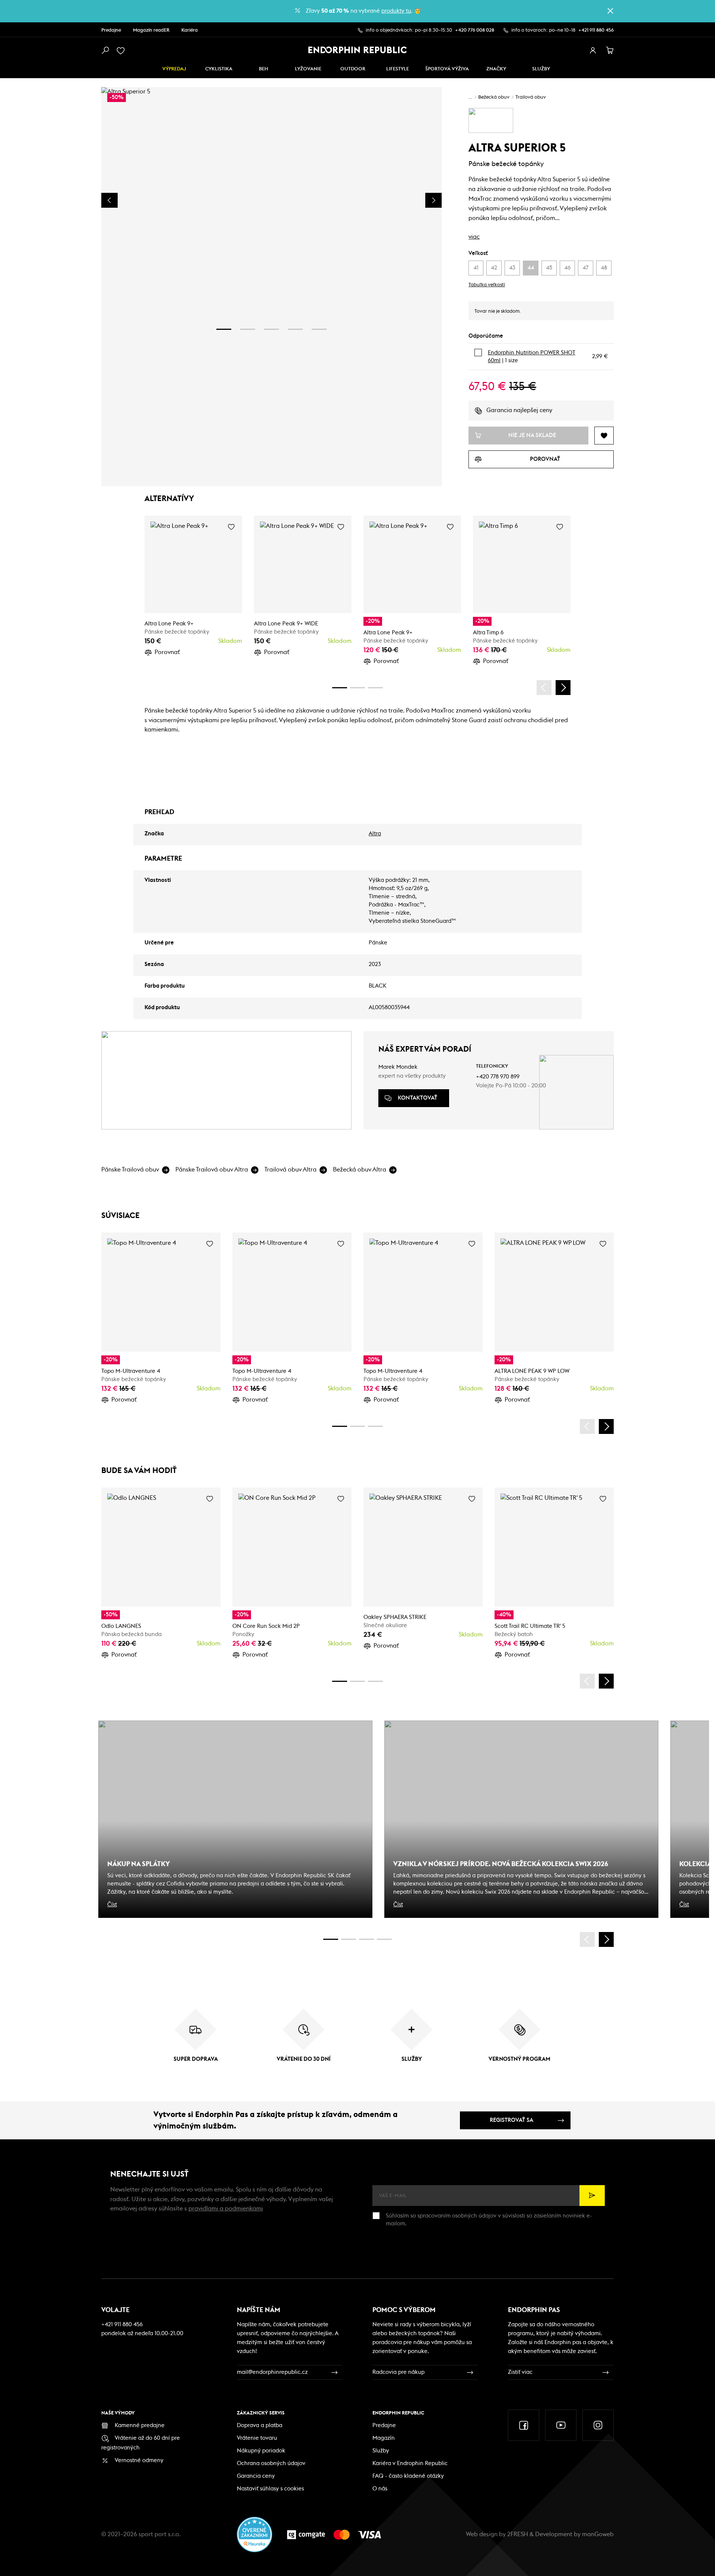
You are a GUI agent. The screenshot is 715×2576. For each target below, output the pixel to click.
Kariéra (190, 30)
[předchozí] (544, 688)
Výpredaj (174, 69)
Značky (496, 69)
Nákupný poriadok (261, 2451)
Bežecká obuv (494, 97)
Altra (375, 834)
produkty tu (396, 11)
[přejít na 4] (295, 329)
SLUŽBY (541, 69)
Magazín (384, 2438)
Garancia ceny (256, 2476)
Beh (263, 69)
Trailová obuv (531, 97)
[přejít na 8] (375, 688)
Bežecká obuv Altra (360, 1170)
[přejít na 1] (224, 329)
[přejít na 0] (340, 688)
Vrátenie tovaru (257, 2438)
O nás (380, 2489)
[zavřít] (610, 11)
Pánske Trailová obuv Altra (212, 1170)
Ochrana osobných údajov (271, 2463)
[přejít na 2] (248, 329)
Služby (381, 2451)
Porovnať (167, 652)
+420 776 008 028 (475, 30)
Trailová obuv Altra (290, 1170)
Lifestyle (398, 69)
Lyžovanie (308, 69)
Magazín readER (151, 30)
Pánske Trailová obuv (130, 1170)
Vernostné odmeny (139, 2460)
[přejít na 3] (271, 329)
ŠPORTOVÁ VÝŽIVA (447, 69)
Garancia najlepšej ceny (519, 410)
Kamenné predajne (140, 2425)
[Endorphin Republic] (358, 50)
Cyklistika (219, 69)
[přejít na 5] (319, 329)
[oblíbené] (122, 51)
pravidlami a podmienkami (226, 2209)
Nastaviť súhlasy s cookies (270, 2489)
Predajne (111, 30)
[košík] (610, 51)
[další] (563, 688)
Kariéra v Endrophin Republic (410, 2463)
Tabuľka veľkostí (487, 285)
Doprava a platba (260, 2425)
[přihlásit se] (593, 51)
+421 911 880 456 (596, 30)
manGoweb (598, 2534)
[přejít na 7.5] (384, 1939)
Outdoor (353, 69)
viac (474, 237)
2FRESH (518, 2534)
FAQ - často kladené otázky (408, 2476)
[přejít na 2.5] (349, 1939)
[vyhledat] (105, 51)
